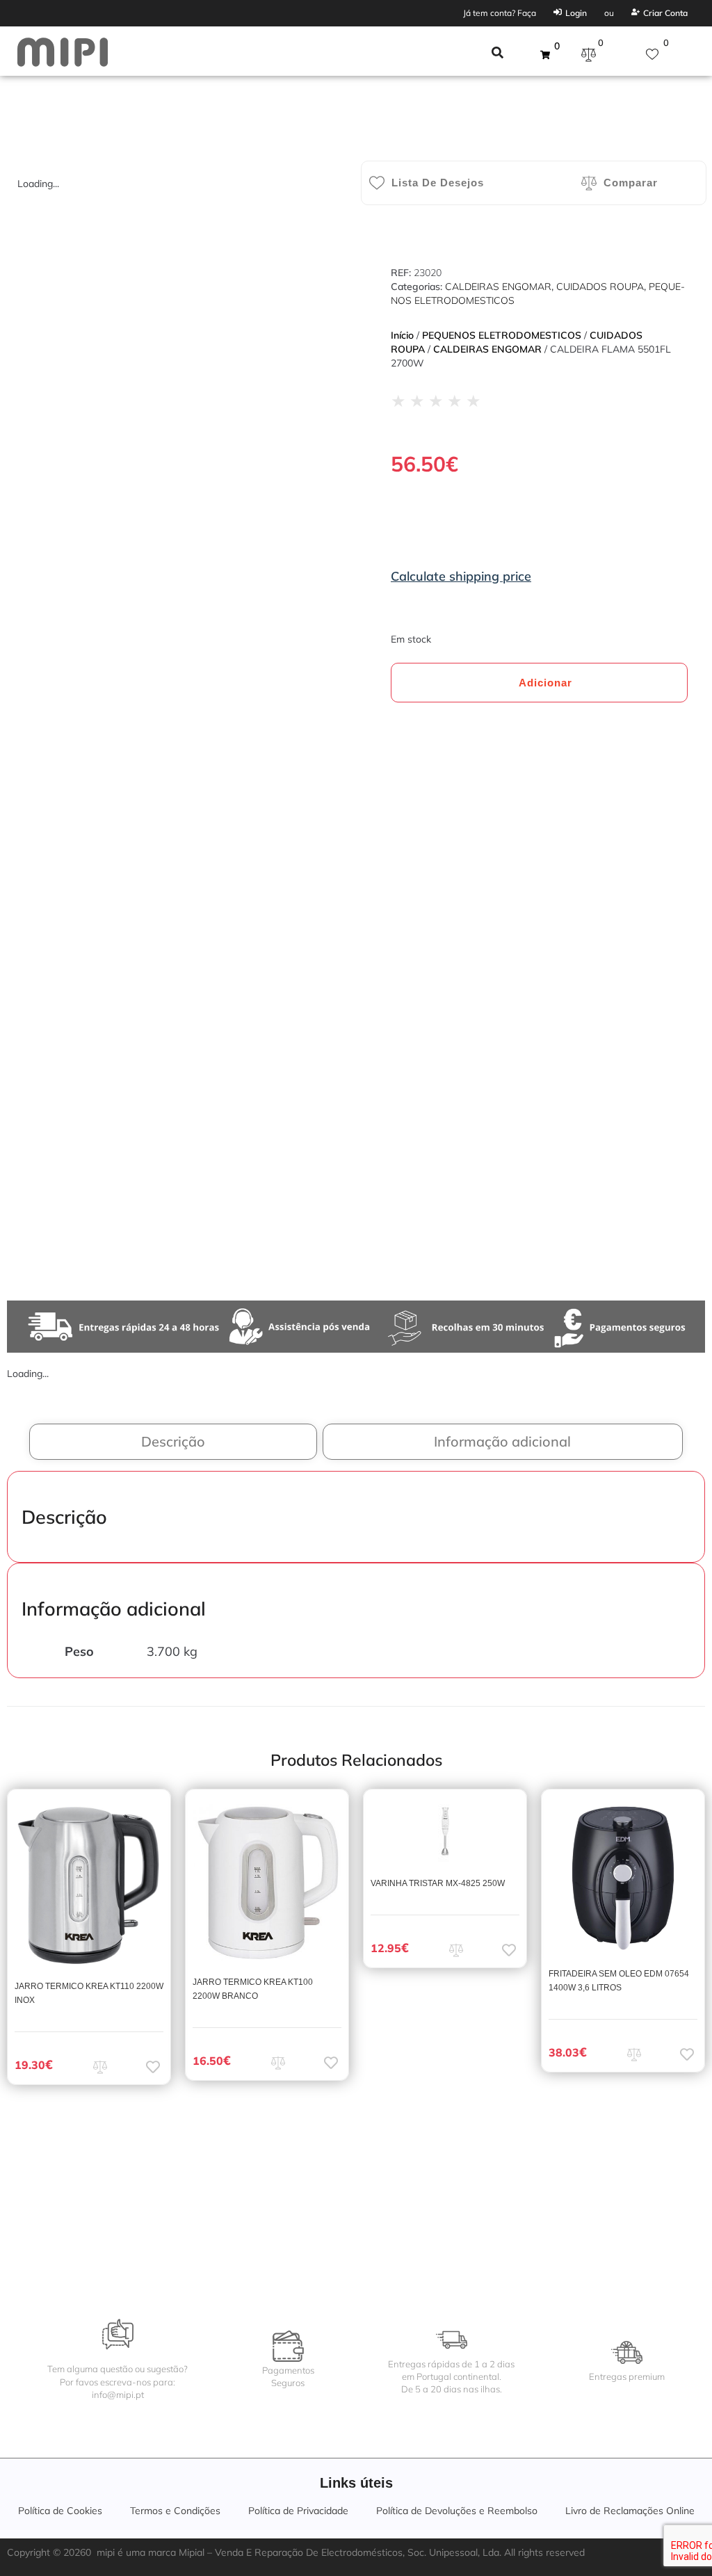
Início (402, 335)
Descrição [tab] (173, 1441)
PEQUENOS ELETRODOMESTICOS (502, 335)
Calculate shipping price (461, 576)
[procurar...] (497, 54)
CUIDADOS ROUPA (600, 287)
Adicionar (545, 683)
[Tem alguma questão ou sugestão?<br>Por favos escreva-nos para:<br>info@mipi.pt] (118, 2334)
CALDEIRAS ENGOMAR (498, 287)
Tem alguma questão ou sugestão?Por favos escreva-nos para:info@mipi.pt (118, 2381)
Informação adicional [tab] (502, 1441)
